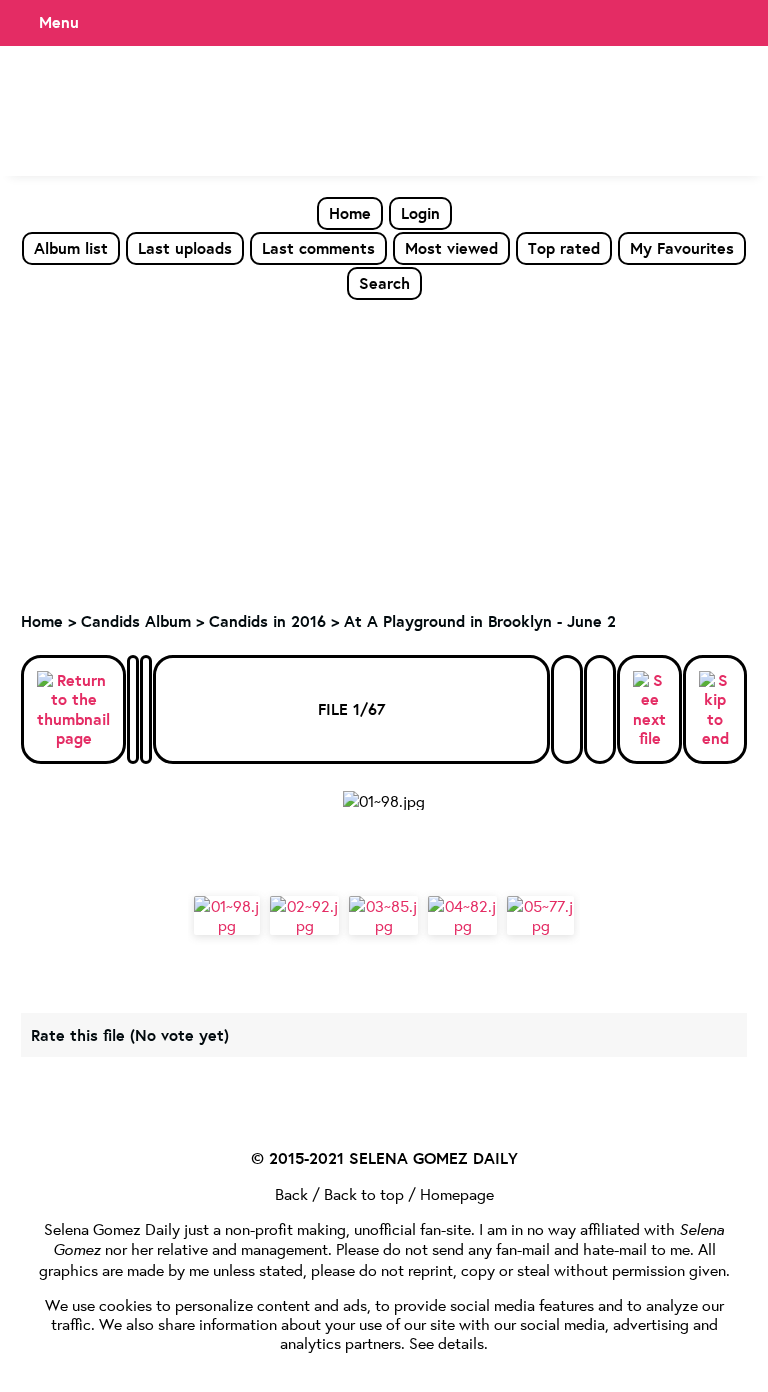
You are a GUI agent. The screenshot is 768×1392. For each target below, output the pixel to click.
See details (446, 1342)
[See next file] (649, 709)
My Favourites (682, 248)
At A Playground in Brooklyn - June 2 (480, 621)
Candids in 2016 (267, 621)
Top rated (564, 248)
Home (350, 213)
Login (420, 213)
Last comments (318, 248)
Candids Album (136, 621)
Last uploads (185, 248)
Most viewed (451, 248)
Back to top (364, 1193)
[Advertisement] (384, 451)
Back (291, 1193)
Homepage (457, 1193)
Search (384, 283)
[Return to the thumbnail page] (73, 709)
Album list (71, 248)
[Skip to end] (715, 709)
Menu (59, 22)
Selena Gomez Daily (112, 1228)
